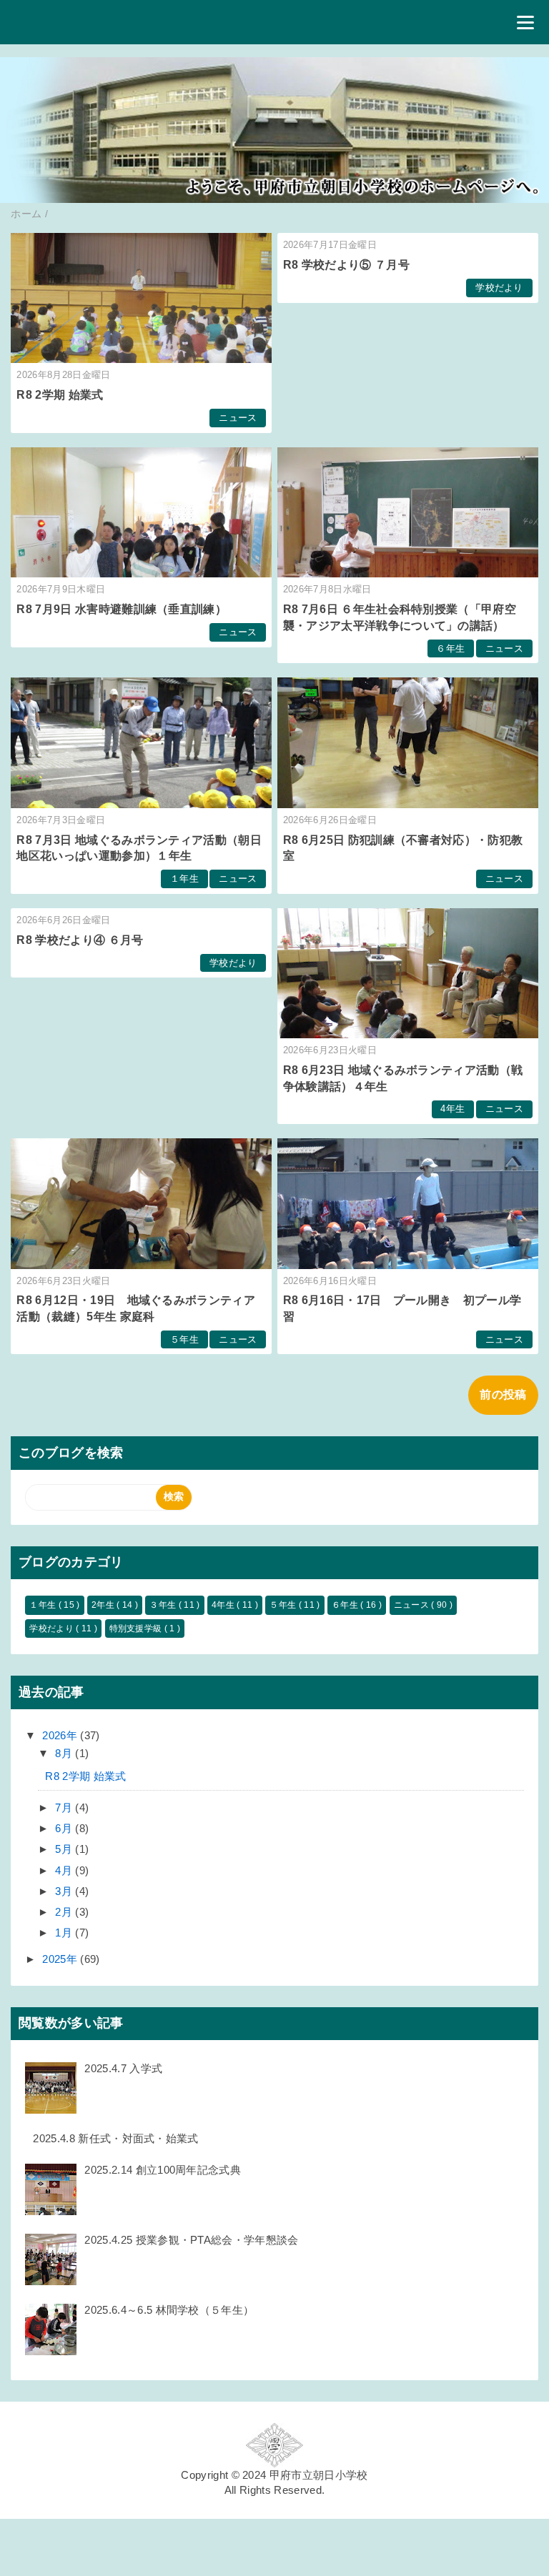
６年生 (450, 648)
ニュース (238, 418)
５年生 (184, 1339)
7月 (65, 1807)
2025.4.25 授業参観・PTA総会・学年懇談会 (191, 2240)
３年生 (164, 1605)
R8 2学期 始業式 (60, 395)
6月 (65, 1828)
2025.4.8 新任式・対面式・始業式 (115, 2138)
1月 (65, 1933)
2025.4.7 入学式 (123, 2068)
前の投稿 (503, 1394)
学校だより (499, 288)
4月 (65, 1870)
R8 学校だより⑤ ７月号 (346, 265)
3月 (65, 1891)
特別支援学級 (137, 1628)
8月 (65, 1753)
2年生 (104, 1605)
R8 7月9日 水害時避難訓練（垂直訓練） (122, 609)
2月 (65, 1912)
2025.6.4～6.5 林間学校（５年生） (169, 2310)
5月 (65, 1849)
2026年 (61, 1735)
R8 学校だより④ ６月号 (80, 940)
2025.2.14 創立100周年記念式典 (163, 2170)
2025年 (61, 1959)
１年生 (184, 879)
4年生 (452, 1109)
